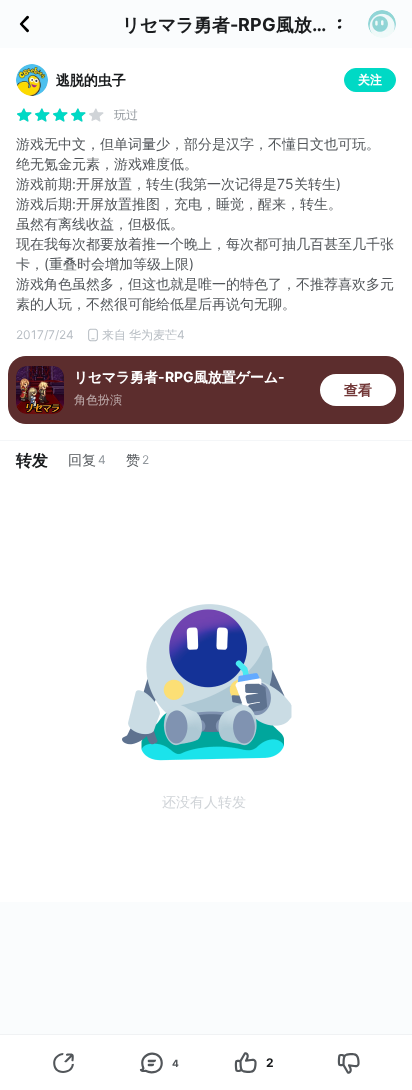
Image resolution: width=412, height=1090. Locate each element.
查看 (358, 389)
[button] (382, 24)
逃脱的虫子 (91, 79)
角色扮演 (98, 399)
